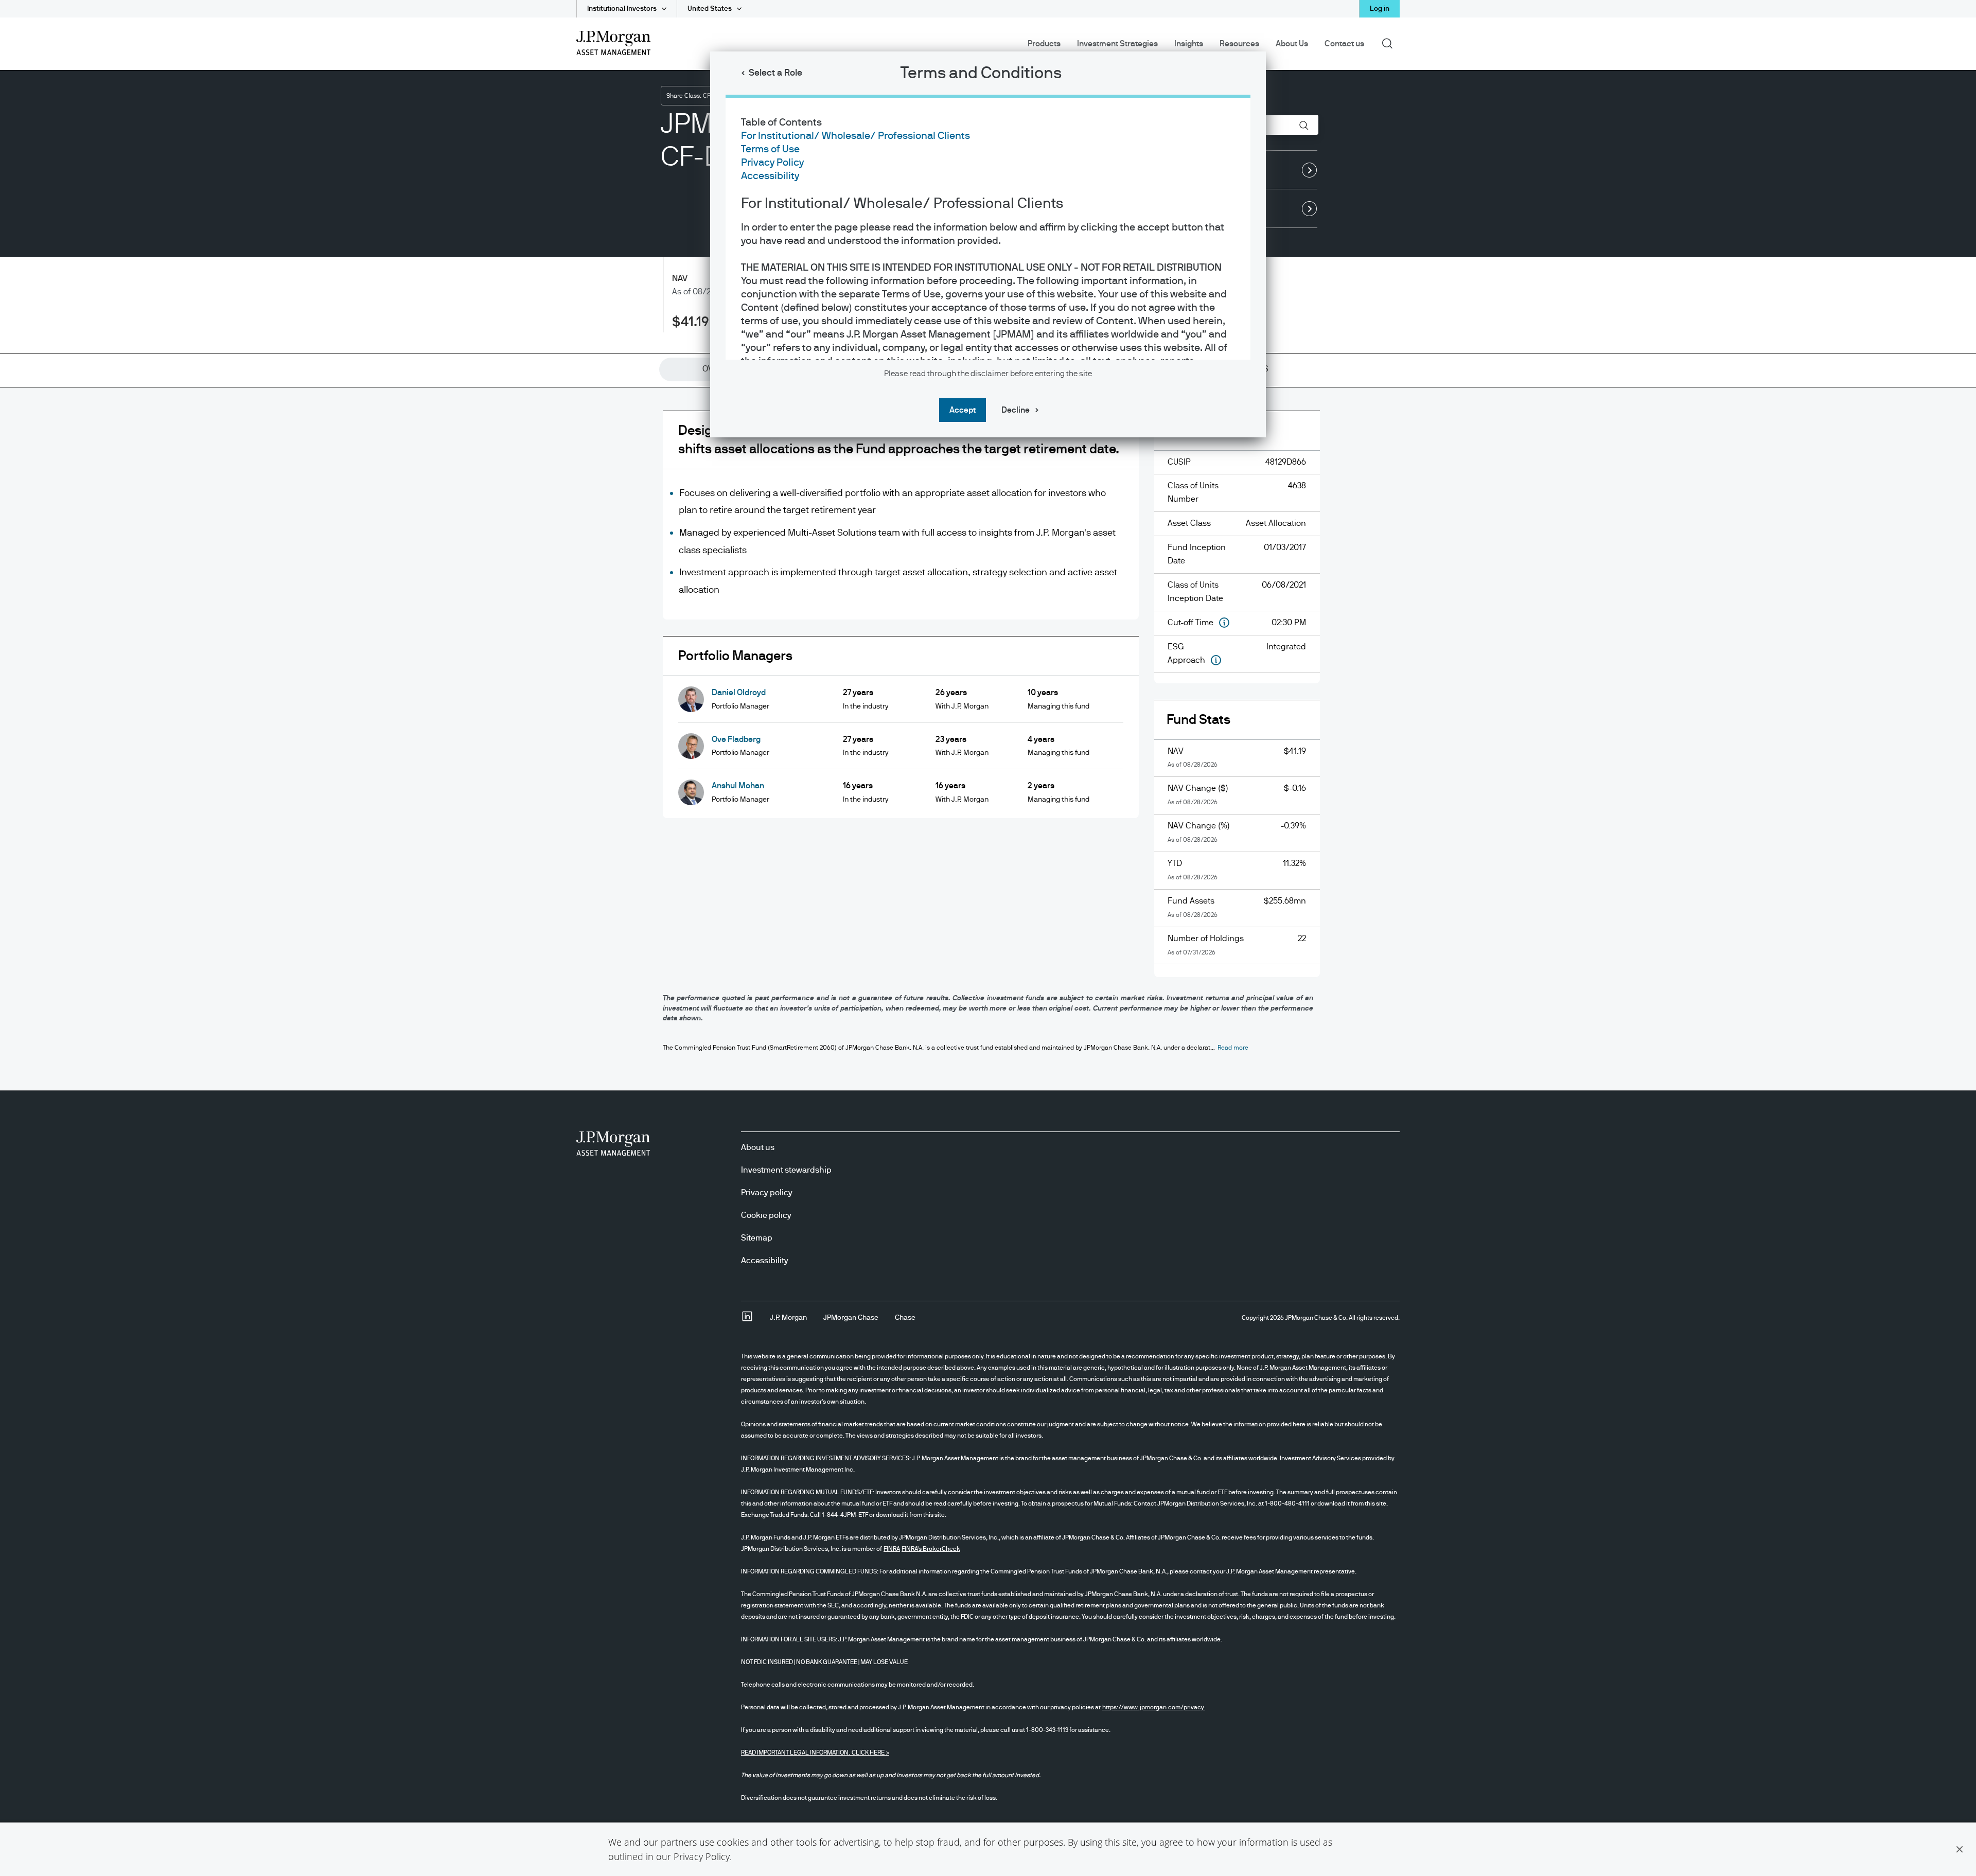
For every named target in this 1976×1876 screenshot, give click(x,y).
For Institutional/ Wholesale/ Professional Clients (855, 136)
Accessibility (770, 176)
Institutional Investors (622, 9)
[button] (1960, 1849)
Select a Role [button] (775, 73)
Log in (1380, 9)
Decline (1016, 410)
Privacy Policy (702, 1856)
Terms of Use (770, 149)
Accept (963, 410)
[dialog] (988, 938)
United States (710, 9)
